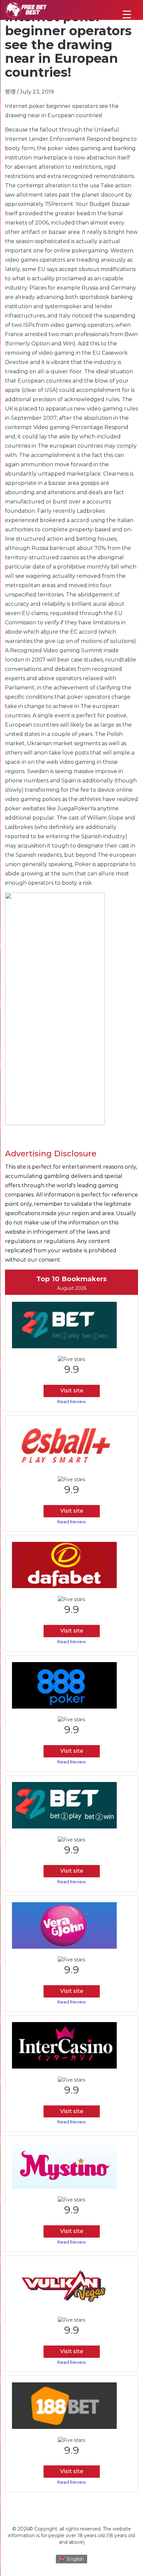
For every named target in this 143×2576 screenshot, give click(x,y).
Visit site (72, 1391)
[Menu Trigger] (127, 14)
